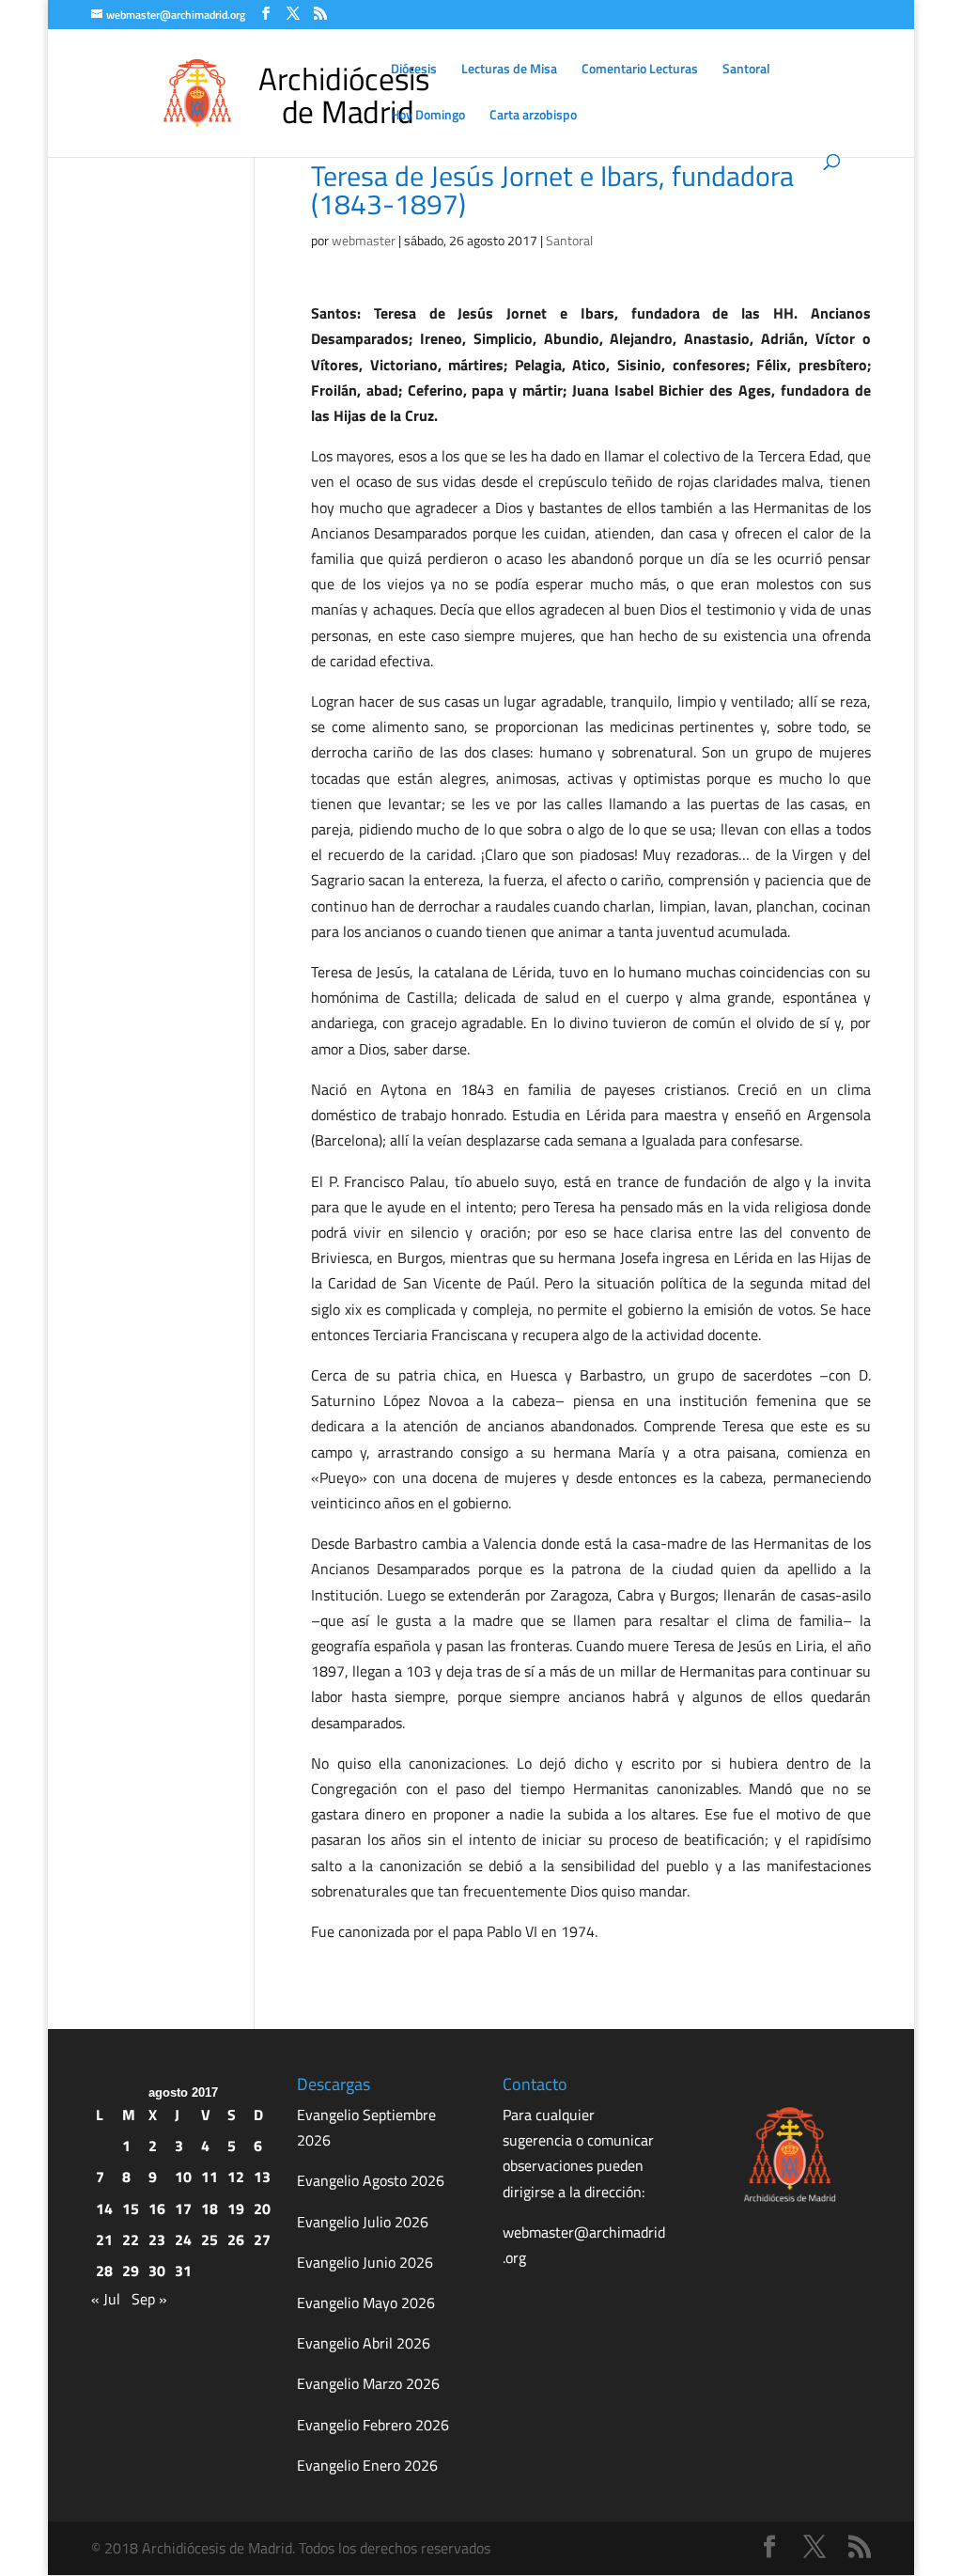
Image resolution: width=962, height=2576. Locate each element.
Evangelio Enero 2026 (367, 2465)
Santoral (746, 70)
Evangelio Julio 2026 (363, 2222)
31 (183, 2271)
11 (209, 2177)
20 (262, 2209)
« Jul (106, 2299)
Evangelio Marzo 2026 (368, 2383)
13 (262, 2177)
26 (236, 2240)
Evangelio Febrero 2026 (373, 2425)
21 (104, 2240)
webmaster (364, 240)
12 (236, 2177)
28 (104, 2271)
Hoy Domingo (428, 116)
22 (131, 2240)
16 (157, 2209)
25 (209, 2240)
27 (262, 2240)
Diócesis (414, 70)
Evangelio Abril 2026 (364, 2343)
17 (183, 2209)
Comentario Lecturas (640, 70)
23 (157, 2240)
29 (131, 2271)
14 (104, 2209)
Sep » (149, 2299)
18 (209, 2209)
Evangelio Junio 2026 (365, 2262)
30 (157, 2271)
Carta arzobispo (533, 116)
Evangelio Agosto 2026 (371, 2180)
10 (183, 2177)
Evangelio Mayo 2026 (366, 2303)
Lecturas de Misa (509, 70)
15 (131, 2209)
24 (183, 2240)
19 (236, 2209)
